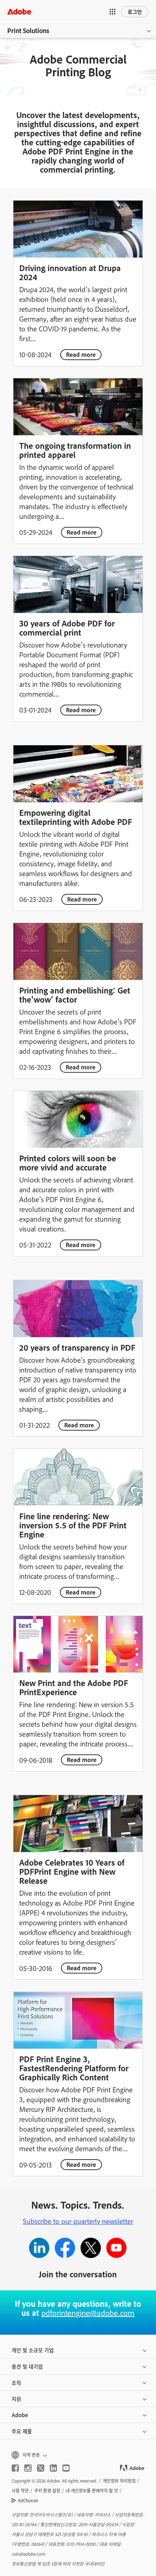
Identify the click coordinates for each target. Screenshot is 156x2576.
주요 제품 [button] (22, 2431)
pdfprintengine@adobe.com (88, 2313)
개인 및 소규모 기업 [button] (33, 2350)
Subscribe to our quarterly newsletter (78, 2221)
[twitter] (41, 2468)
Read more (81, 354)
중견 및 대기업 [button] (27, 2366)
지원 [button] (16, 2398)
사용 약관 (20, 2491)
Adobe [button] (20, 2415)
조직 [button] (16, 2383)
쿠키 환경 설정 (47, 2491)
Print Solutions (28, 31)
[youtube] (66, 2468)
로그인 (135, 11)
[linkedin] (53, 2468)
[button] (112, 12)
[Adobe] (19, 11)
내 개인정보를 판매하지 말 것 (92, 2491)
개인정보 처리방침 (119, 2481)
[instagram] (28, 2468)
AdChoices (28, 2500)
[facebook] (15, 2468)
